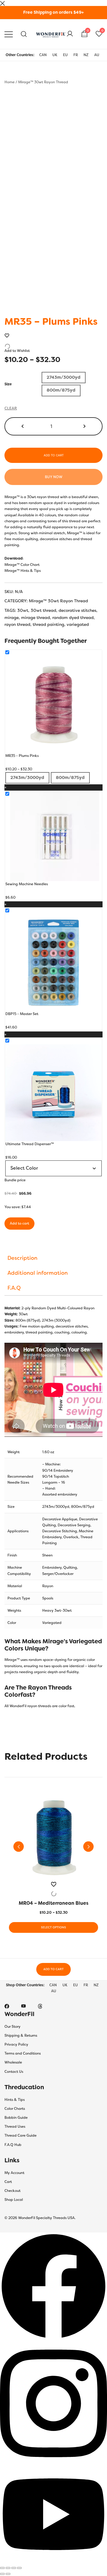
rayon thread (17, 624)
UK (55, 55)
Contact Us (14, 2072)
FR (76, 55)
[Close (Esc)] (19, 2568)
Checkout (12, 2191)
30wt (23, 610)
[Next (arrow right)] (8, 2574)
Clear (11, 408)
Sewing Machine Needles (27, 884)
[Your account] (70, 34)
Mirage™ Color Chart (22, 565)
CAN (43, 55)
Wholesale (13, 2062)
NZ (86, 55)
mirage (12, 618)
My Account (14, 2173)
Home (10, 82)
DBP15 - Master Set (22, 1014)
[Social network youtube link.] (23, 2006)
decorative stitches (77, 610)
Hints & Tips (15, 2100)
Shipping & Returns (21, 2035)
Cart (8, 2182)
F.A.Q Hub (13, 2145)
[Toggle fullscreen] (8, 2568)
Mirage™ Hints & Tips (23, 571)
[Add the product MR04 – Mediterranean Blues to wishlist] (53, 1889)
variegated (78, 624)
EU (65, 55)
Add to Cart (53, 1969)
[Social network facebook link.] (7, 2006)
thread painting (48, 624)
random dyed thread (73, 618)
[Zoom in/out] (2, 2568)
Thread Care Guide (21, 2135)
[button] (23, 426)
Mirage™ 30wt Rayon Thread (43, 82)
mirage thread (36, 618)
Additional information (38, 1273)
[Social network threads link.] (40, 2006)
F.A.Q (14, 1288)
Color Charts (15, 2109)
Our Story (12, 2027)
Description (22, 1258)
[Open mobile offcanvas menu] (9, 34)
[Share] (14, 2568)
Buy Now (54, 477)
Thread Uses (15, 2127)
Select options (53, 1927)
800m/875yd (83, 1507)
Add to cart (54, 455)
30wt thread (43, 610)
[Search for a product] (24, 34)
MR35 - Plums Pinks (22, 756)
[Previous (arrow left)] (2, 2574)
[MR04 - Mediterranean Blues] (53, 1837)
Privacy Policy (16, 2044)
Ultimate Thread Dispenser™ (30, 1144)
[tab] (53, 1258)
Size (8, 384)
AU (97, 55)
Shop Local (14, 2200)
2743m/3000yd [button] (64, 377)
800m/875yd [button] (61, 390)
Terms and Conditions (23, 2053)
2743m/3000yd (56, 1507)
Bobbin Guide (16, 2118)
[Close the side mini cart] (2, 3)
